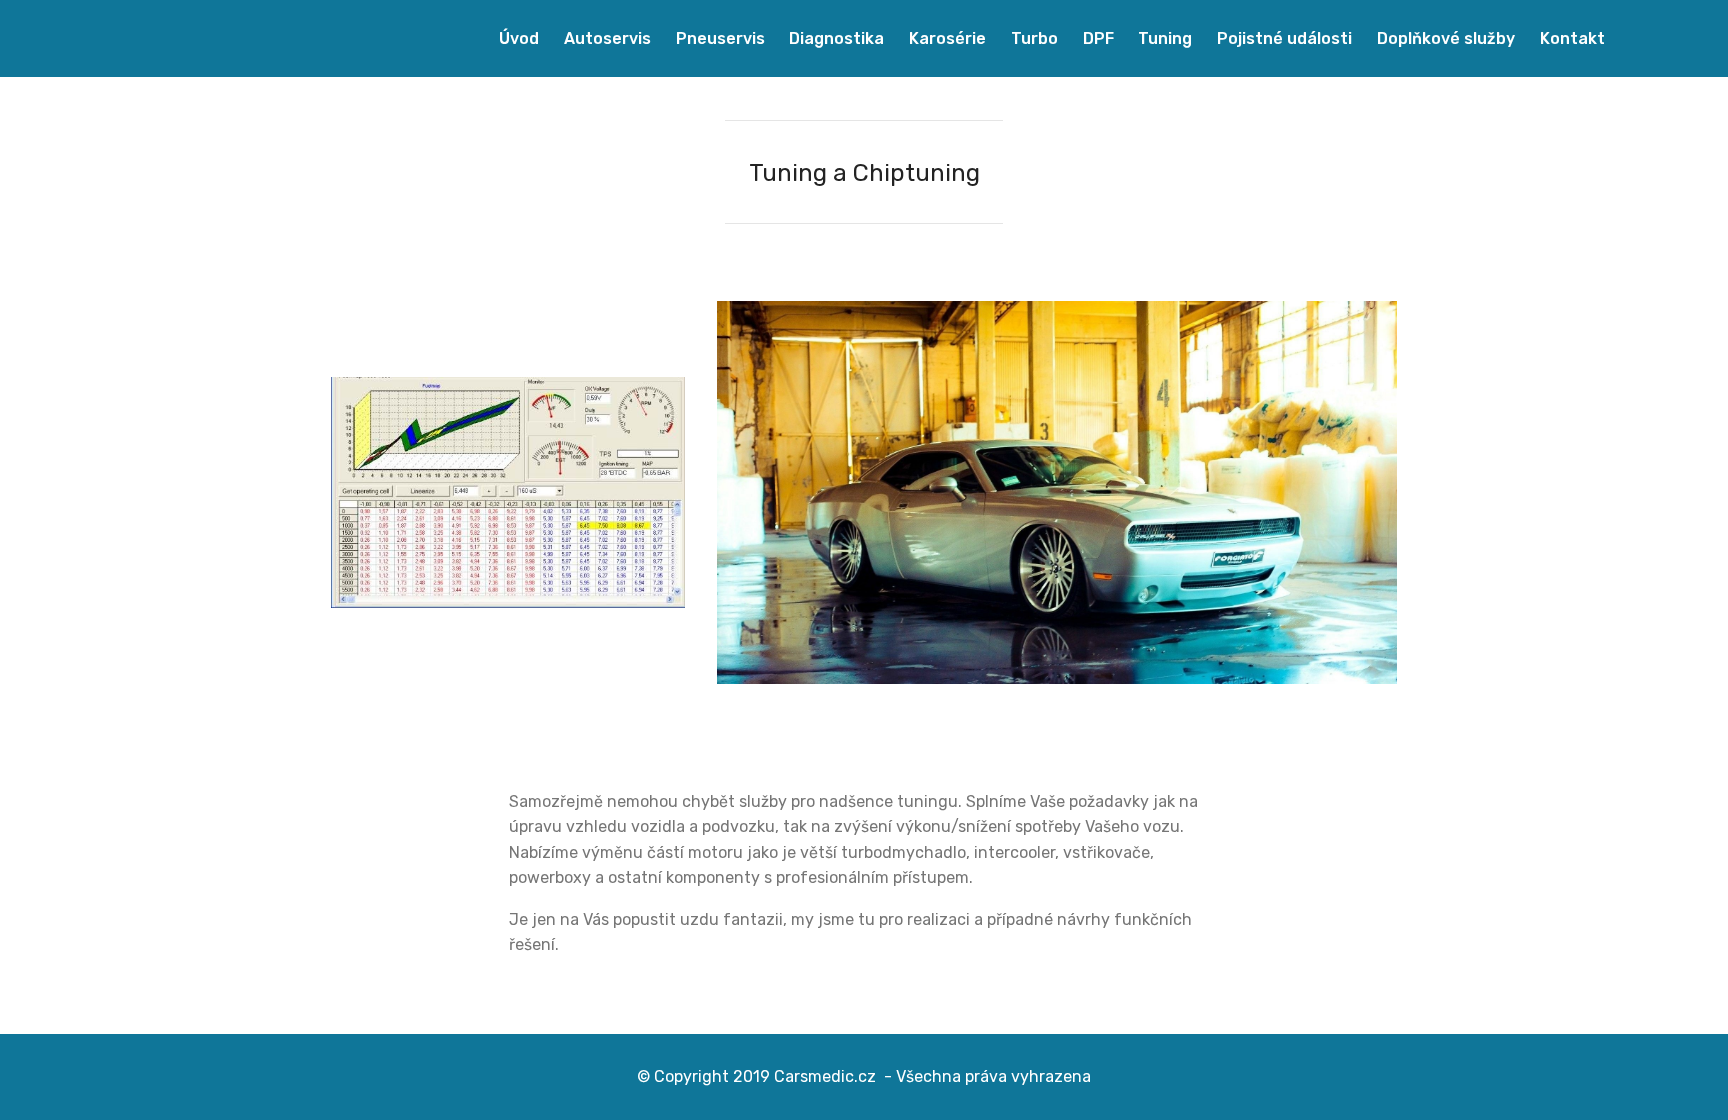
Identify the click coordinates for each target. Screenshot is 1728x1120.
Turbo (1032, 38)
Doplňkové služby (1444, 38)
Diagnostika (834, 38)
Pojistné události (1282, 38)
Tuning (1163, 38)
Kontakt (1570, 38)
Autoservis (605, 38)
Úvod (517, 38)
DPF (1096, 38)
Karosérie (945, 38)
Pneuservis (718, 38)
